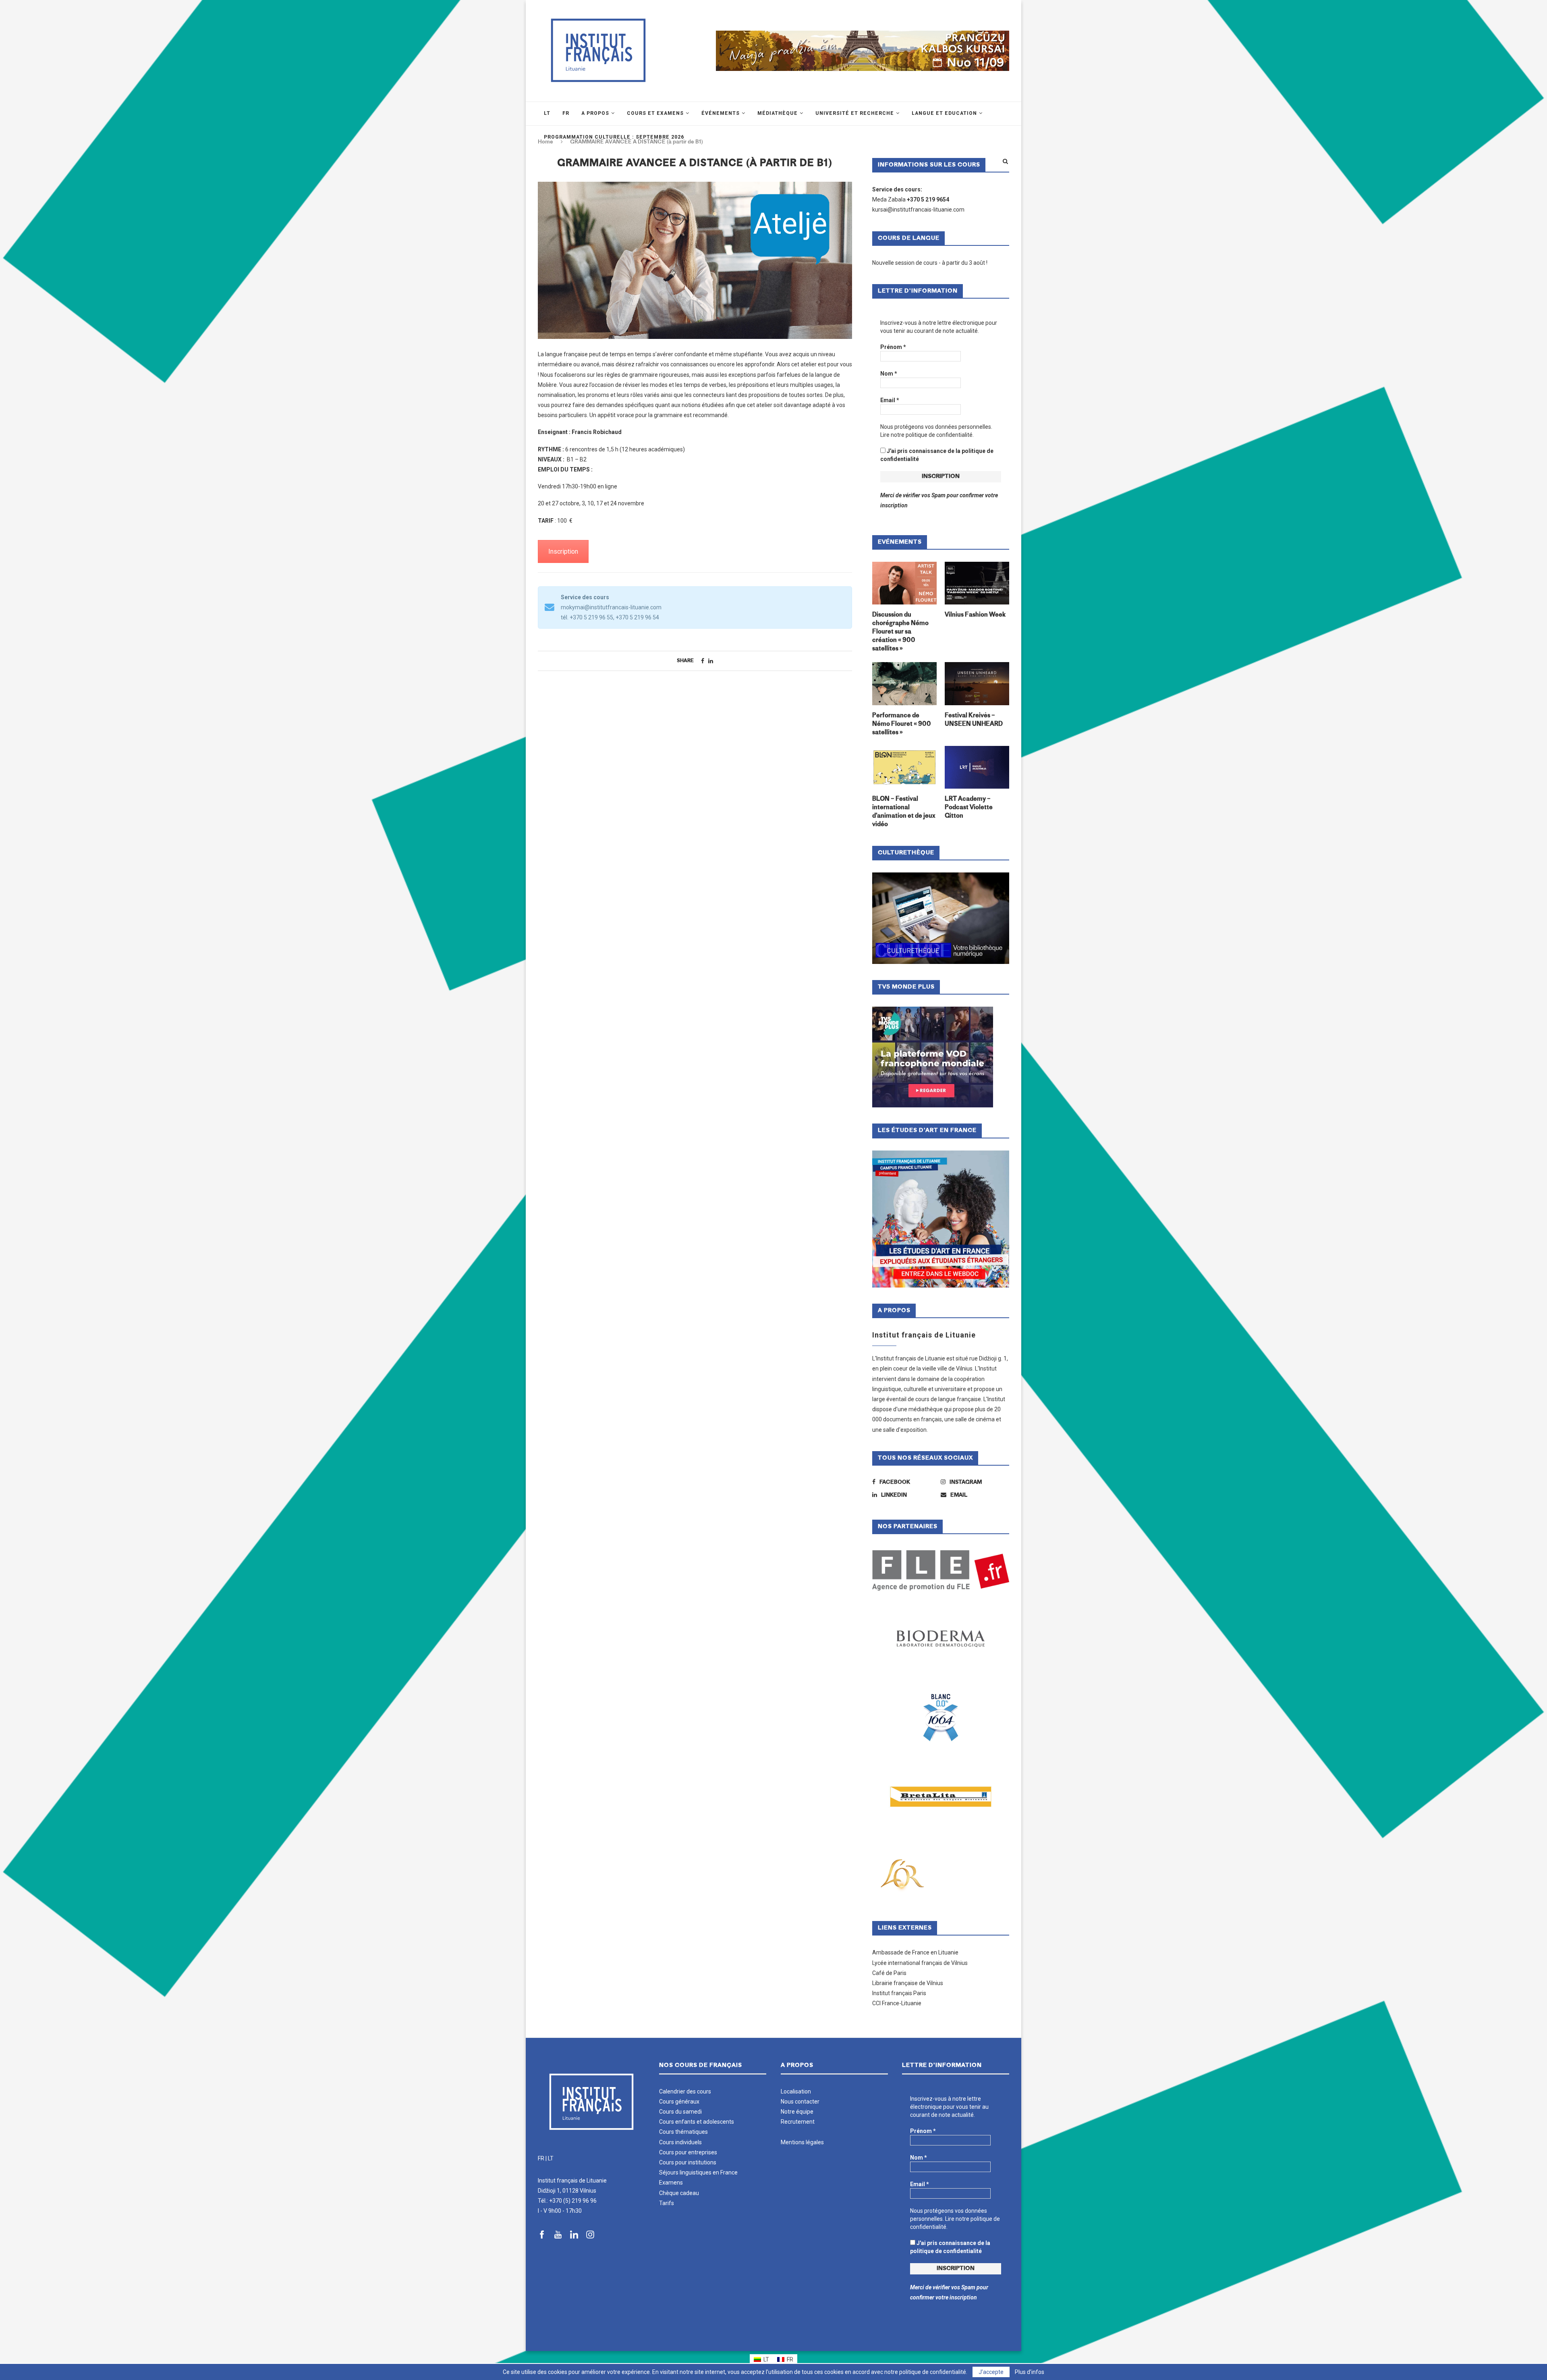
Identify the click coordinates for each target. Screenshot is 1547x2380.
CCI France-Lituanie (897, 2003)
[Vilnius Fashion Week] (977, 583)
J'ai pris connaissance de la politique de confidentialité (937, 455)
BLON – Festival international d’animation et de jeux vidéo (904, 812)
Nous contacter (800, 2102)
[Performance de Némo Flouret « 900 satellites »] (904, 684)
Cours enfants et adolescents (697, 2122)
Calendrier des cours (685, 2091)
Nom (889, 374)
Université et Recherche (855, 113)
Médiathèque (778, 113)
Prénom (893, 347)
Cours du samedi (680, 2112)
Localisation (796, 2091)
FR (541, 2158)
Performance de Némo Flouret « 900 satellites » (902, 724)
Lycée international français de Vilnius (920, 1963)
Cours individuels (680, 2142)
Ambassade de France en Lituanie (915, 1952)
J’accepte (991, 2372)
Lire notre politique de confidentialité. (927, 435)
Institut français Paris (899, 1993)
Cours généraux (679, 2102)
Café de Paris (889, 1973)
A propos (595, 113)
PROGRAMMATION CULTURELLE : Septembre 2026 (614, 137)
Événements (721, 113)
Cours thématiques (683, 2132)
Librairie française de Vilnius (908, 1983)
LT (551, 2158)
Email (890, 400)
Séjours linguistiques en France (698, 2172)
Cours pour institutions (688, 2162)
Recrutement (798, 2122)
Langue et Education (944, 113)
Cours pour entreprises (688, 2152)
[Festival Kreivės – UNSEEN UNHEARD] (977, 684)
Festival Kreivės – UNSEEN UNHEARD (974, 720)
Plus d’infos (1030, 2372)
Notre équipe (797, 2112)
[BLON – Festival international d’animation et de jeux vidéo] (904, 767)
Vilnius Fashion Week (975, 615)
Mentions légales (802, 2142)
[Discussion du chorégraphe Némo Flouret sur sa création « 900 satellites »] (904, 583)
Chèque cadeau (679, 2193)
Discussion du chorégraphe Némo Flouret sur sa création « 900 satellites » (900, 632)
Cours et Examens (655, 113)
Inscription (563, 551)
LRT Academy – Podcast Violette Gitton (969, 808)
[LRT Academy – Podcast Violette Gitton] (977, 767)
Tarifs (667, 2203)
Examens (671, 2183)
